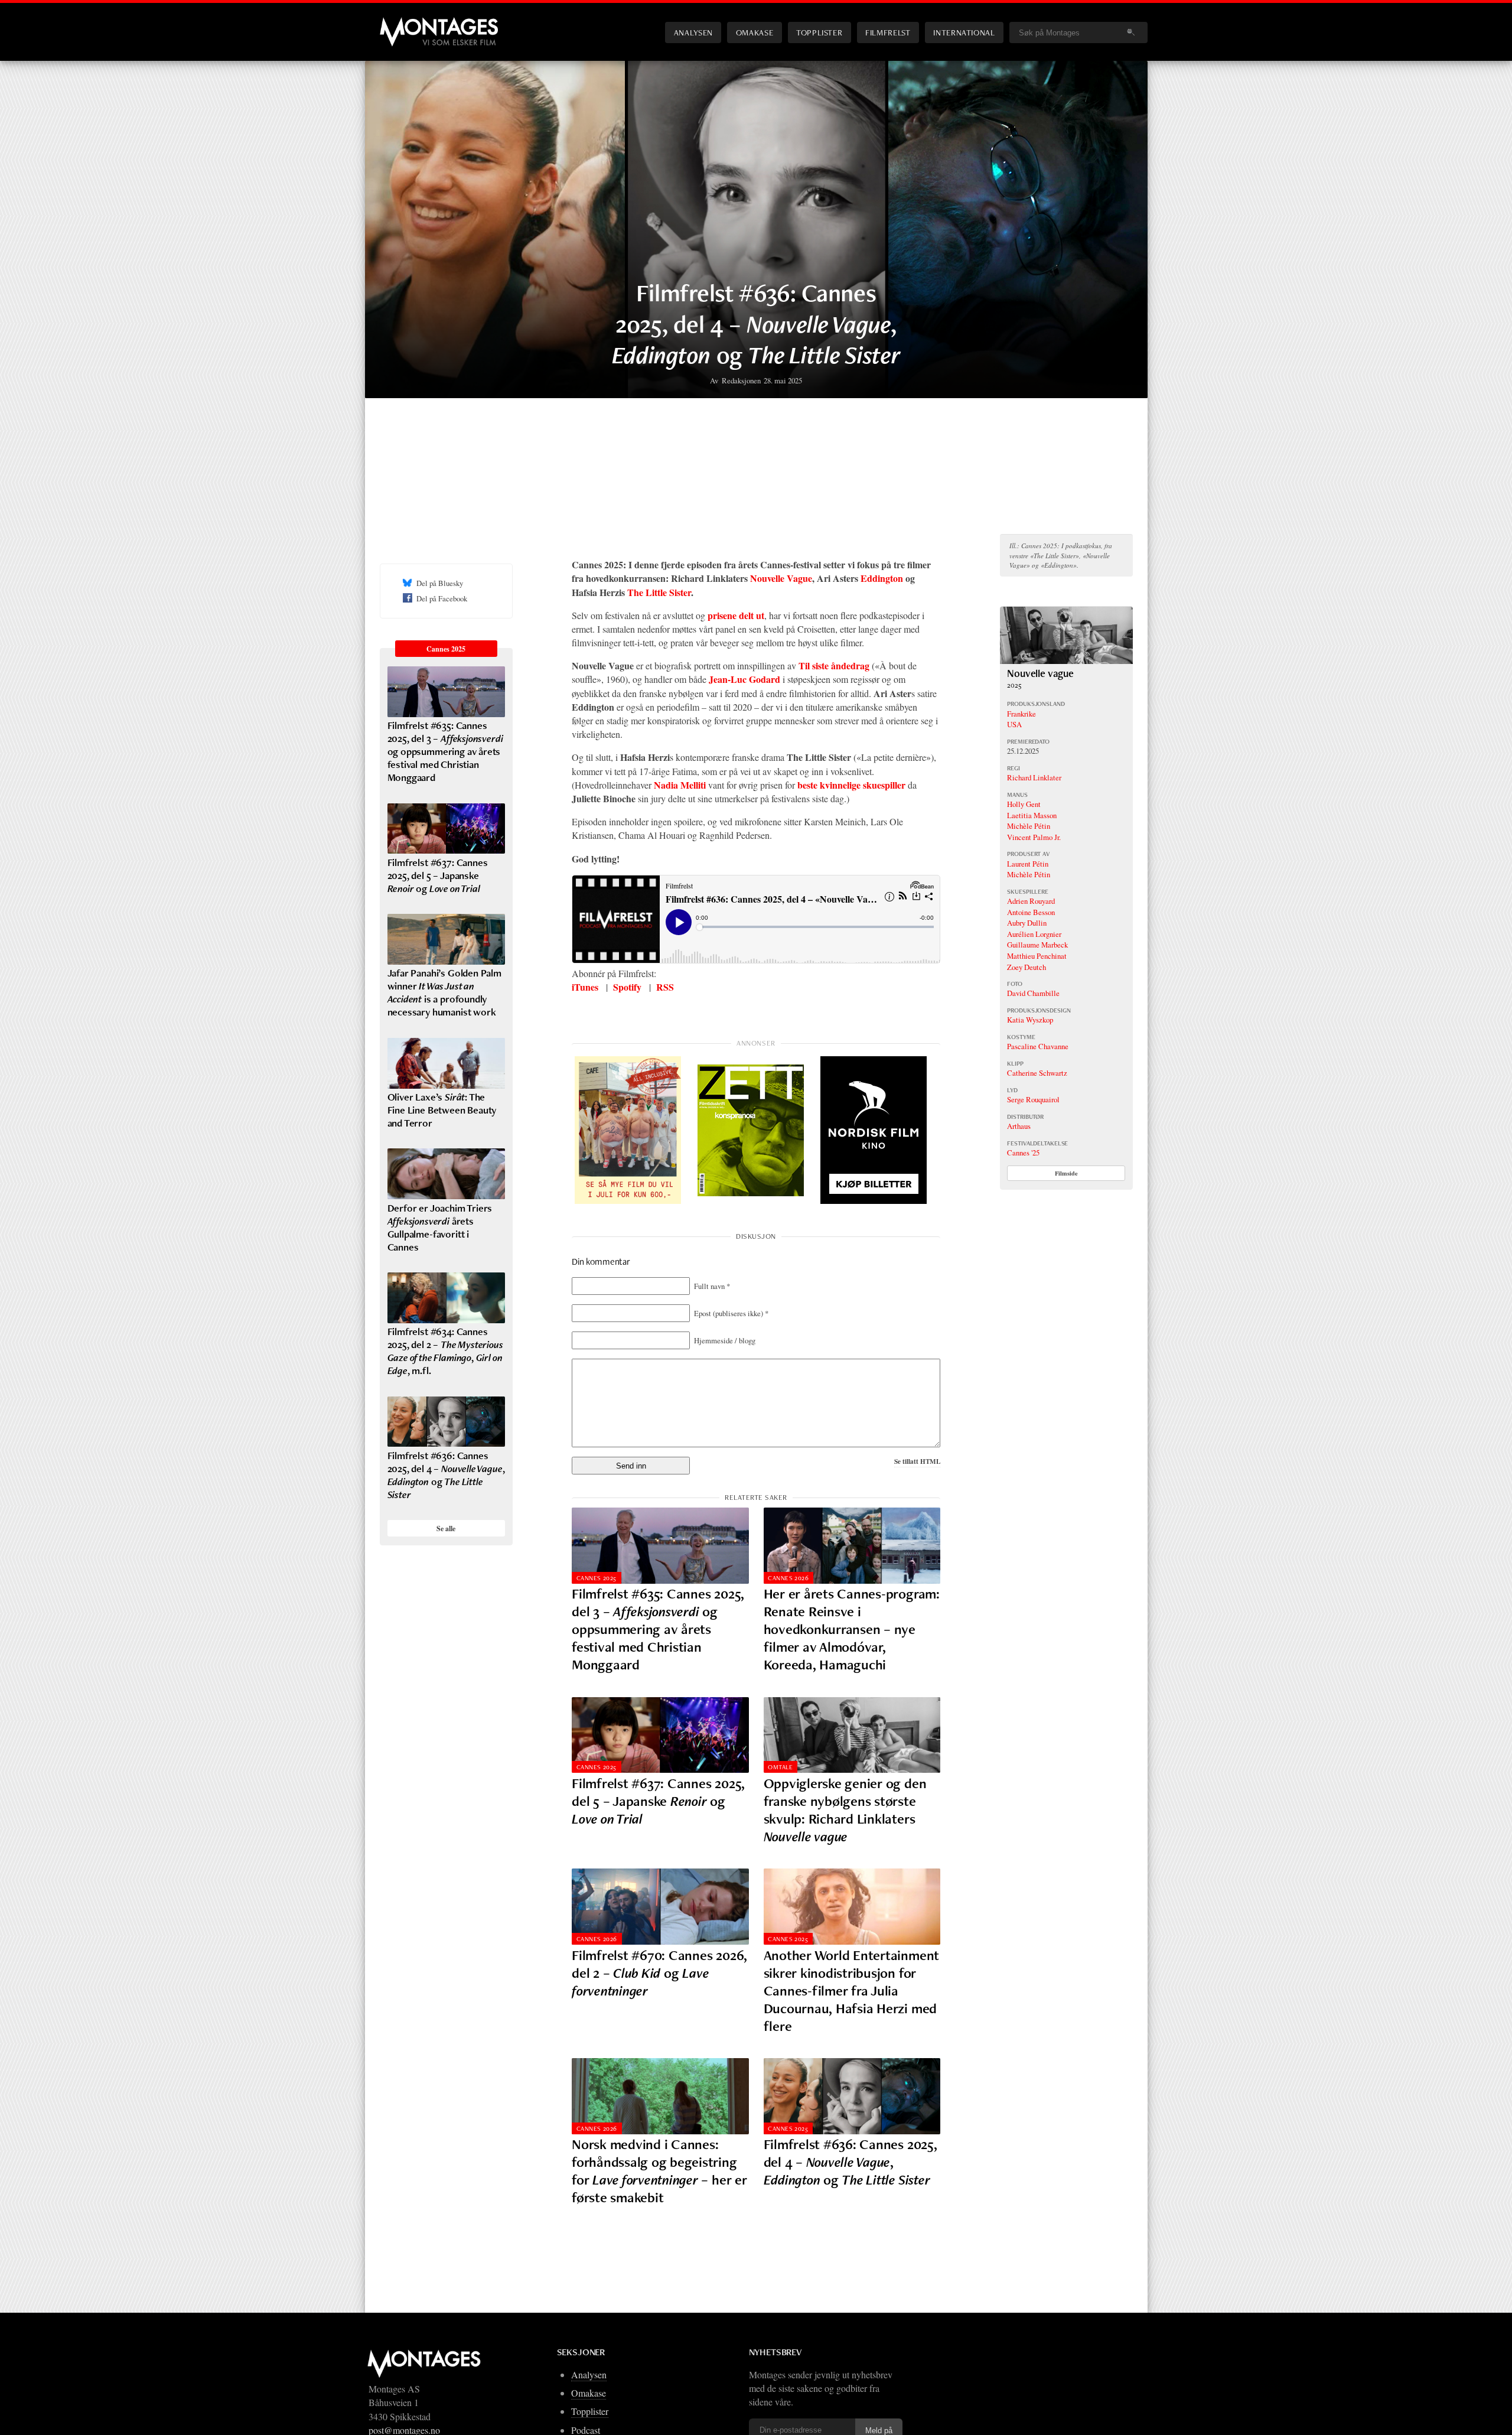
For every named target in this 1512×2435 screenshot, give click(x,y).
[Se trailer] (1066, 660)
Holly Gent (1024, 804)
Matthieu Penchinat (1037, 956)
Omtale (780, 1767)
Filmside (1066, 1173)
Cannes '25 (1023, 1153)
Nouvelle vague (1040, 673)
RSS (665, 987)
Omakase (755, 32)
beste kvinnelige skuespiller (851, 785)
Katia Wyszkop (1030, 1020)
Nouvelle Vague (781, 578)
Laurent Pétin (1028, 864)
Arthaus (1019, 1126)
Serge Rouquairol (1033, 1099)
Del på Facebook (442, 598)
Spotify (627, 987)
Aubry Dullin (1027, 923)
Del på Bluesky (440, 583)
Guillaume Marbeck (1037, 945)
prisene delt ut (736, 615)
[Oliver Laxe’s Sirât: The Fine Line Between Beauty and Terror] (446, 1063)
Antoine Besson (1031, 912)
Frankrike (1021, 714)
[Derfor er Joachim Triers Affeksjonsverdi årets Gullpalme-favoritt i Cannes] (446, 1174)
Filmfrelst (888, 32)
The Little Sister (659, 592)
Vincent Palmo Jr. (1034, 837)
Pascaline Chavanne (1038, 1046)
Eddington (882, 578)
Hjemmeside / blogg (725, 1340)
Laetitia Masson (1032, 815)
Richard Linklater (1034, 777)
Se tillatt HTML (917, 1461)
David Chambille (1033, 993)
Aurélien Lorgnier (1034, 934)
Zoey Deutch (1027, 967)
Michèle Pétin (1029, 826)
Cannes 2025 (597, 1578)
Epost (731, 1313)
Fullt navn (712, 1286)
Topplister (819, 32)
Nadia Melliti (680, 785)
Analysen (693, 32)
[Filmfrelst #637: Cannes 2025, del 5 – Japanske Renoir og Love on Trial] (660, 1735)
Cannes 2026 (788, 1578)
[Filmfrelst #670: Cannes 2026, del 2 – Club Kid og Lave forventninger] (660, 1907)
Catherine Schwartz (1037, 1073)
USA (1014, 724)
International (964, 32)
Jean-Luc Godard (744, 679)
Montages (399, 23)
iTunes (585, 987)
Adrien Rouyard (1031, 901)
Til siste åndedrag (834, 665)
